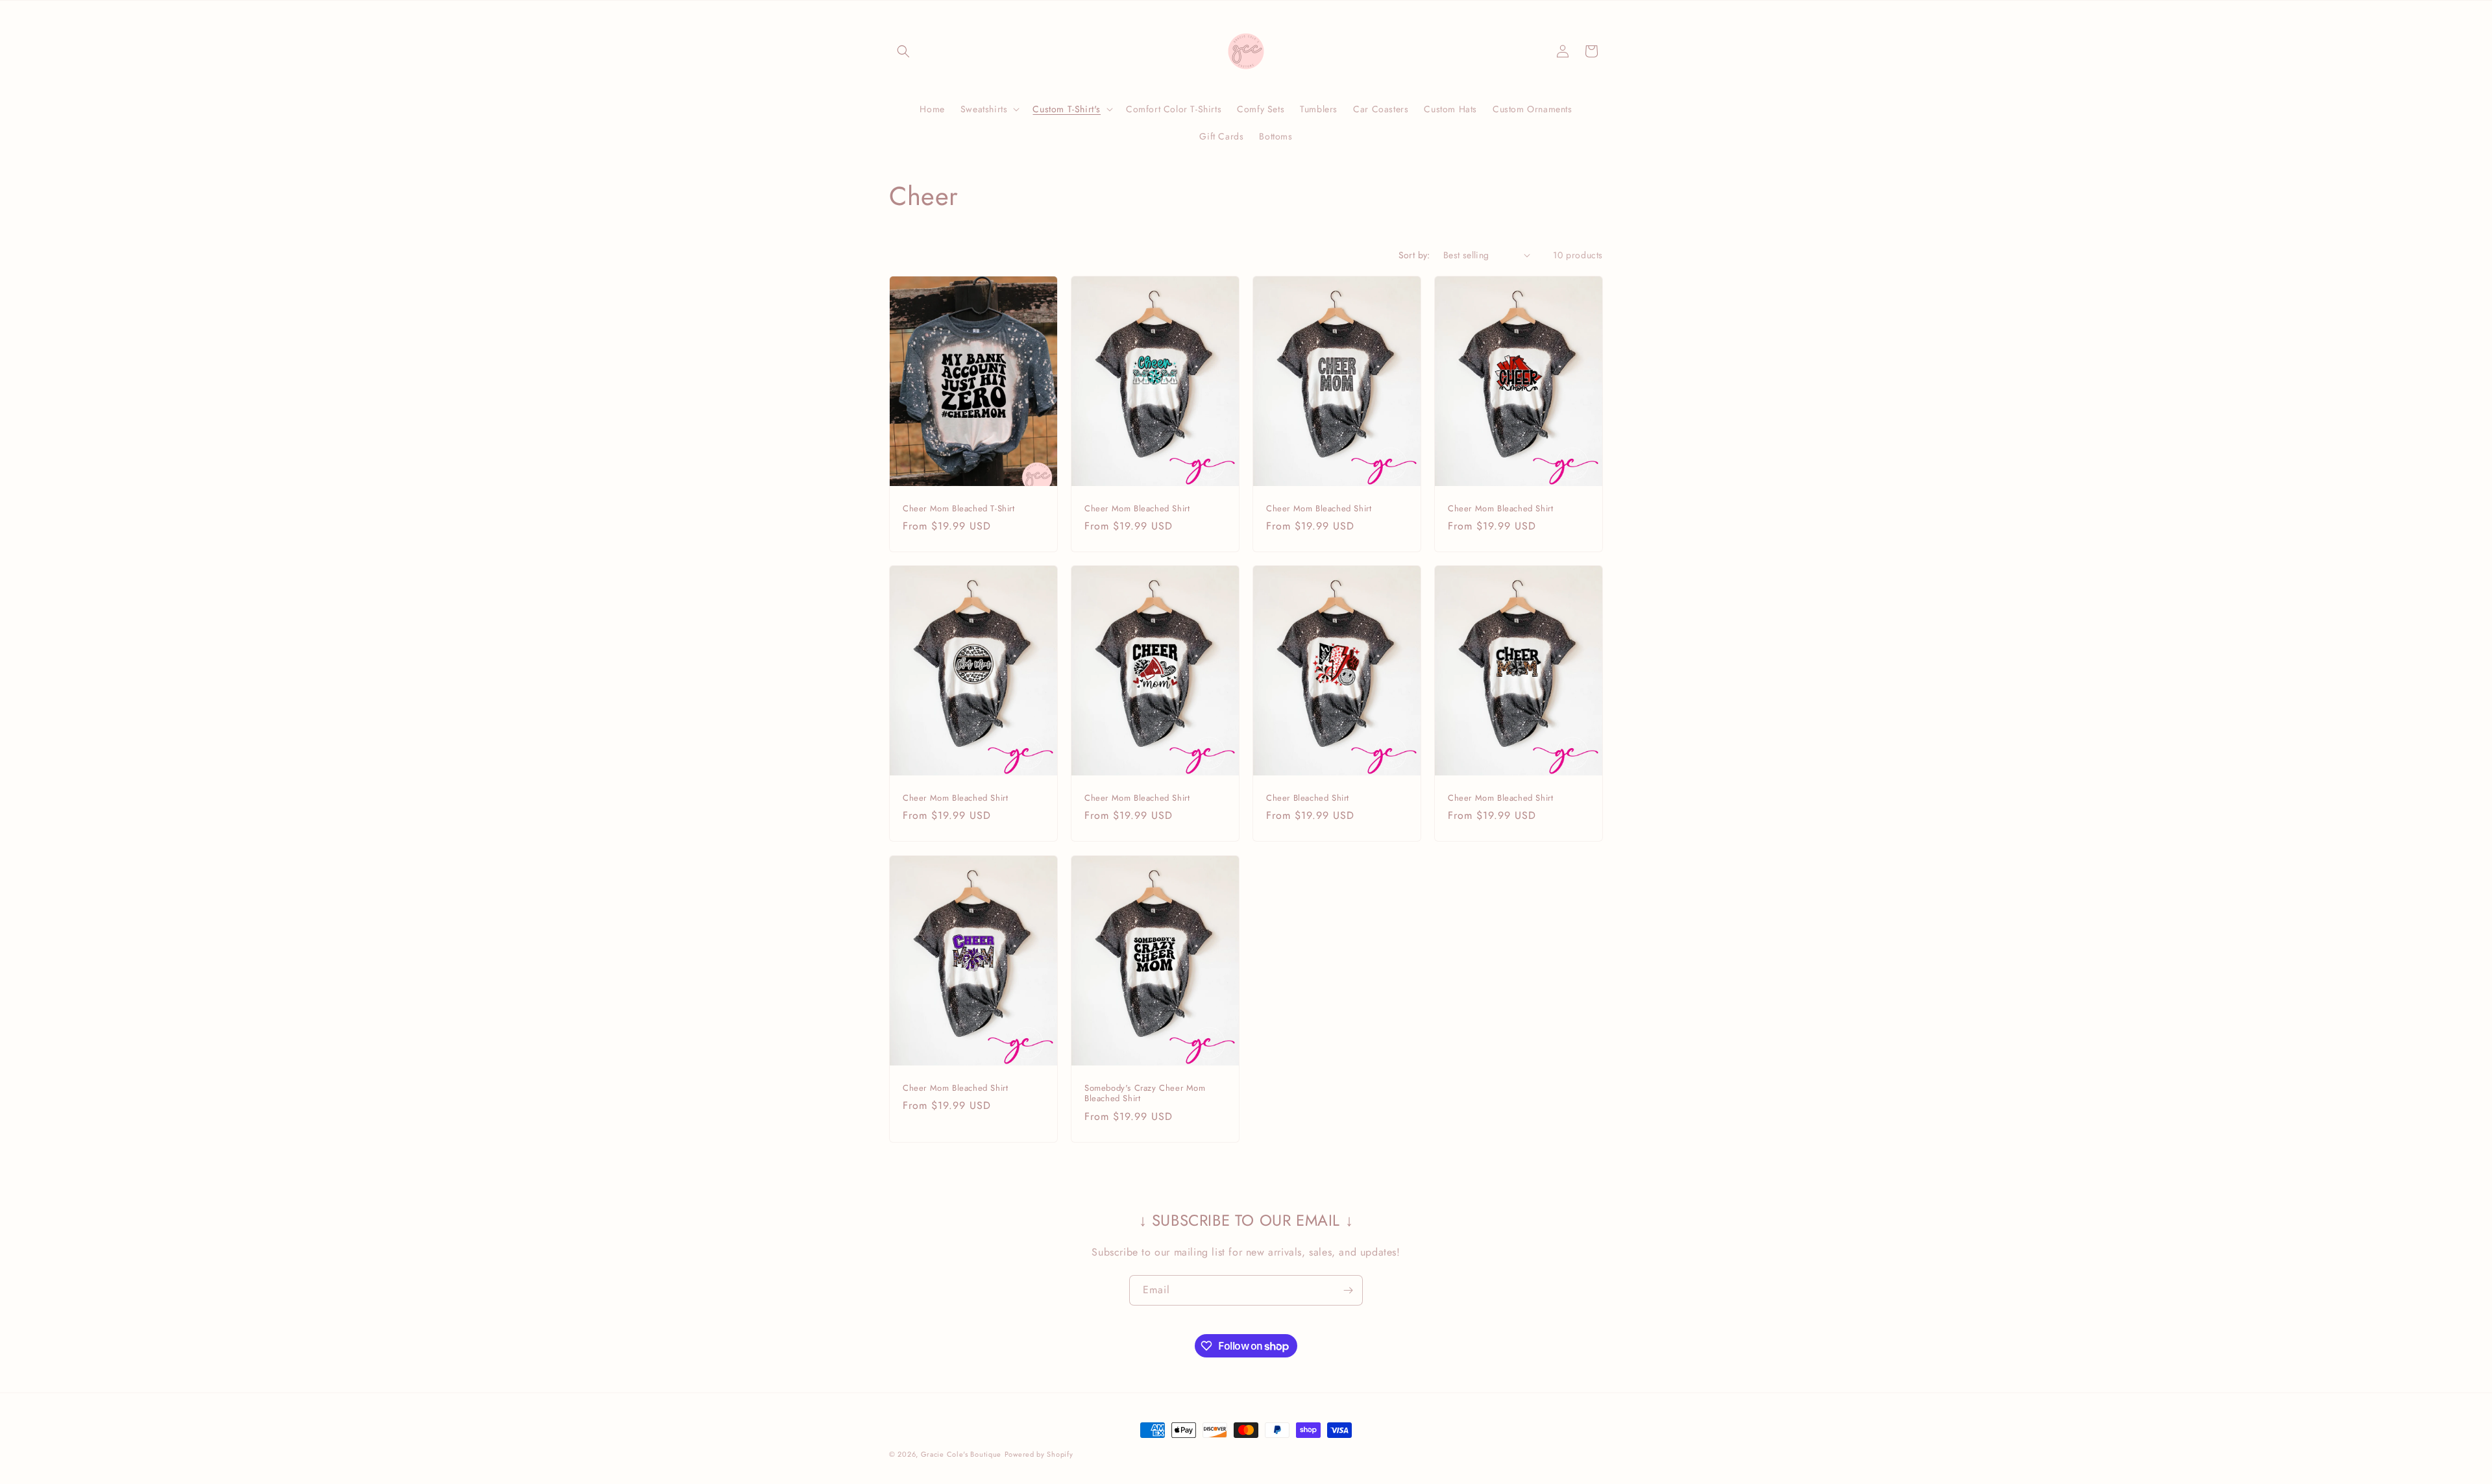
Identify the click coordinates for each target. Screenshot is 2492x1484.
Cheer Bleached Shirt (1308, 798)
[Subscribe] (1348, 1290)
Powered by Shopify (1039, 1454)
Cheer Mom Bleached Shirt (1137, 508)
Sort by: (1414, 255)
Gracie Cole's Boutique (961, 1454)
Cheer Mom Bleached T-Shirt (959, 508)
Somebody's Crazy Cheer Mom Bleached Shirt (1145, 1093)
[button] (903, 51)
